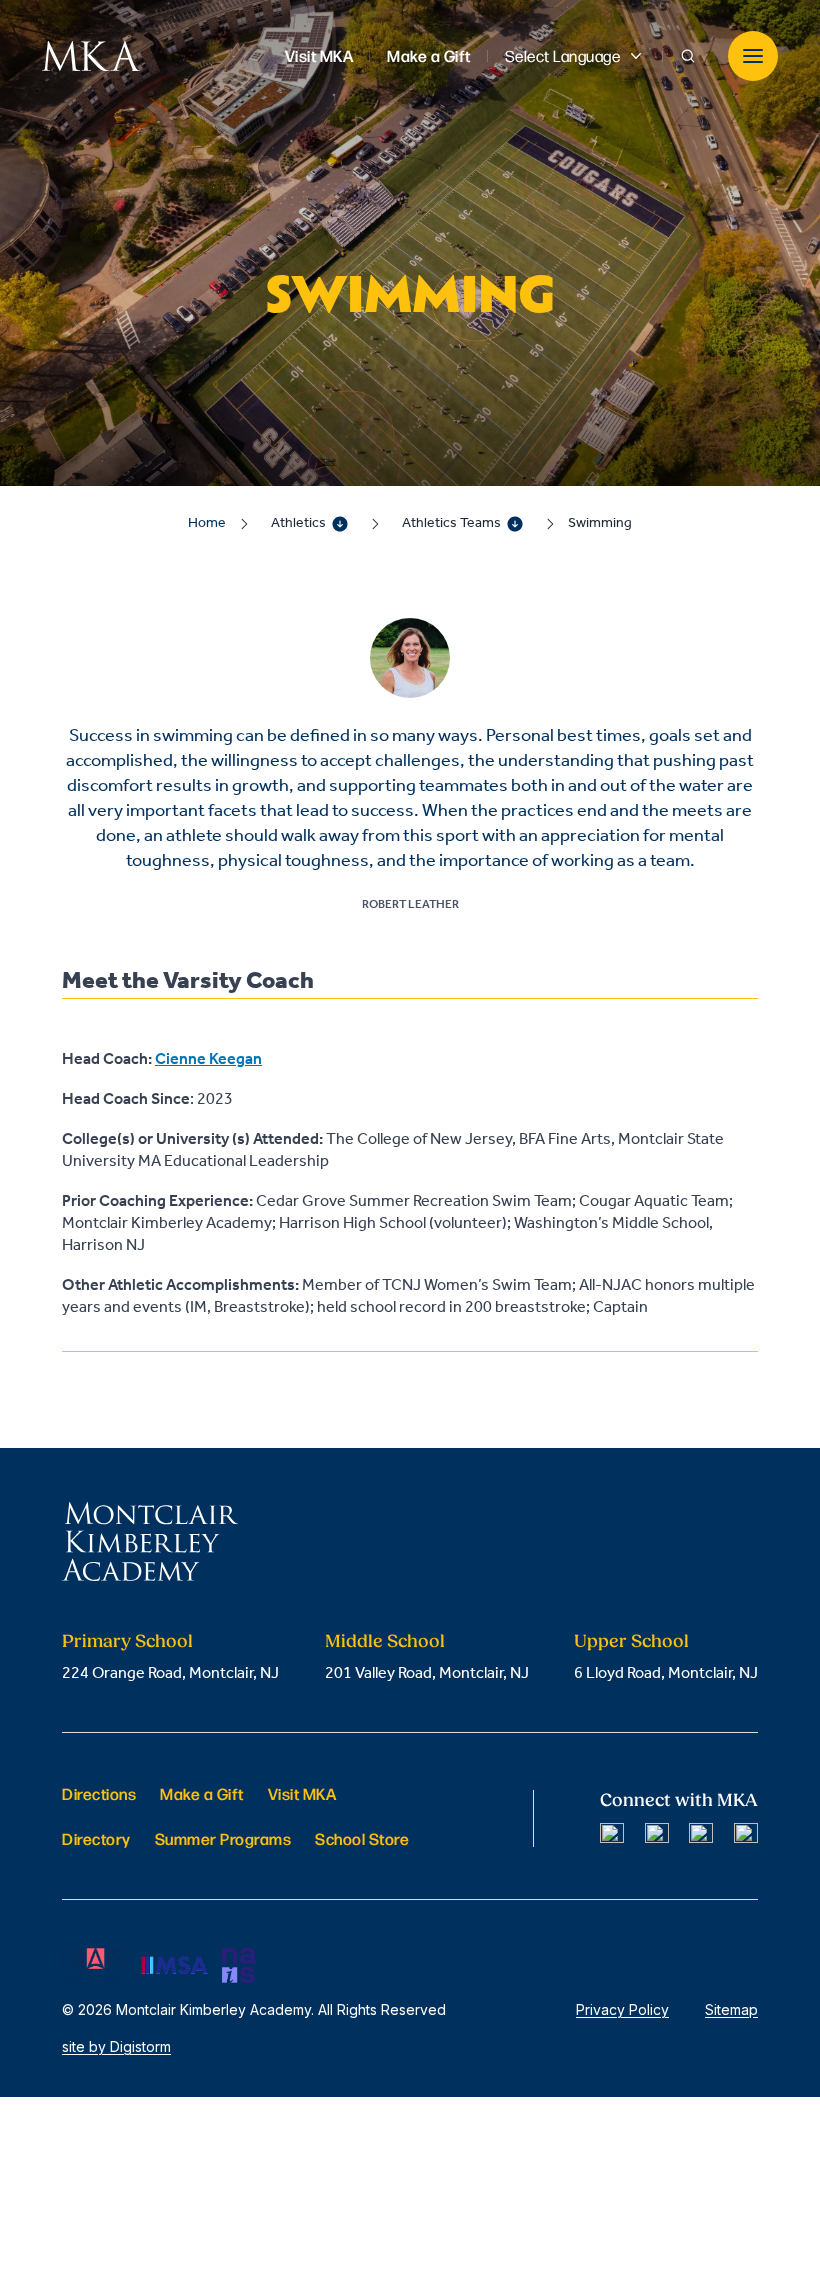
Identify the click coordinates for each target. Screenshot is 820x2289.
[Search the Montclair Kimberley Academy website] (688, 56)
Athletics (298, 523)
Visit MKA (302, 1793)
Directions (99, 1793)
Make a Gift (202, 1793)
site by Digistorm (116, 2046)
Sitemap (731, 2009)
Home (207, 523)
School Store (362, 1838)
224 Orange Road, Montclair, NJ (170, 1673)
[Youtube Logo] (746, 1835)
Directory (96, 1838)
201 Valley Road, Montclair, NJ (427, 1673)
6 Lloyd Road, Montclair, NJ (666, 1673)
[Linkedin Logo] (701, 1835)
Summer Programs (223, 1838)
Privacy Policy (622, 2009)
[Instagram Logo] (657, 1835)
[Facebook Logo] (612, 1835)
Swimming (600, 523)
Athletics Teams (451, 523)
